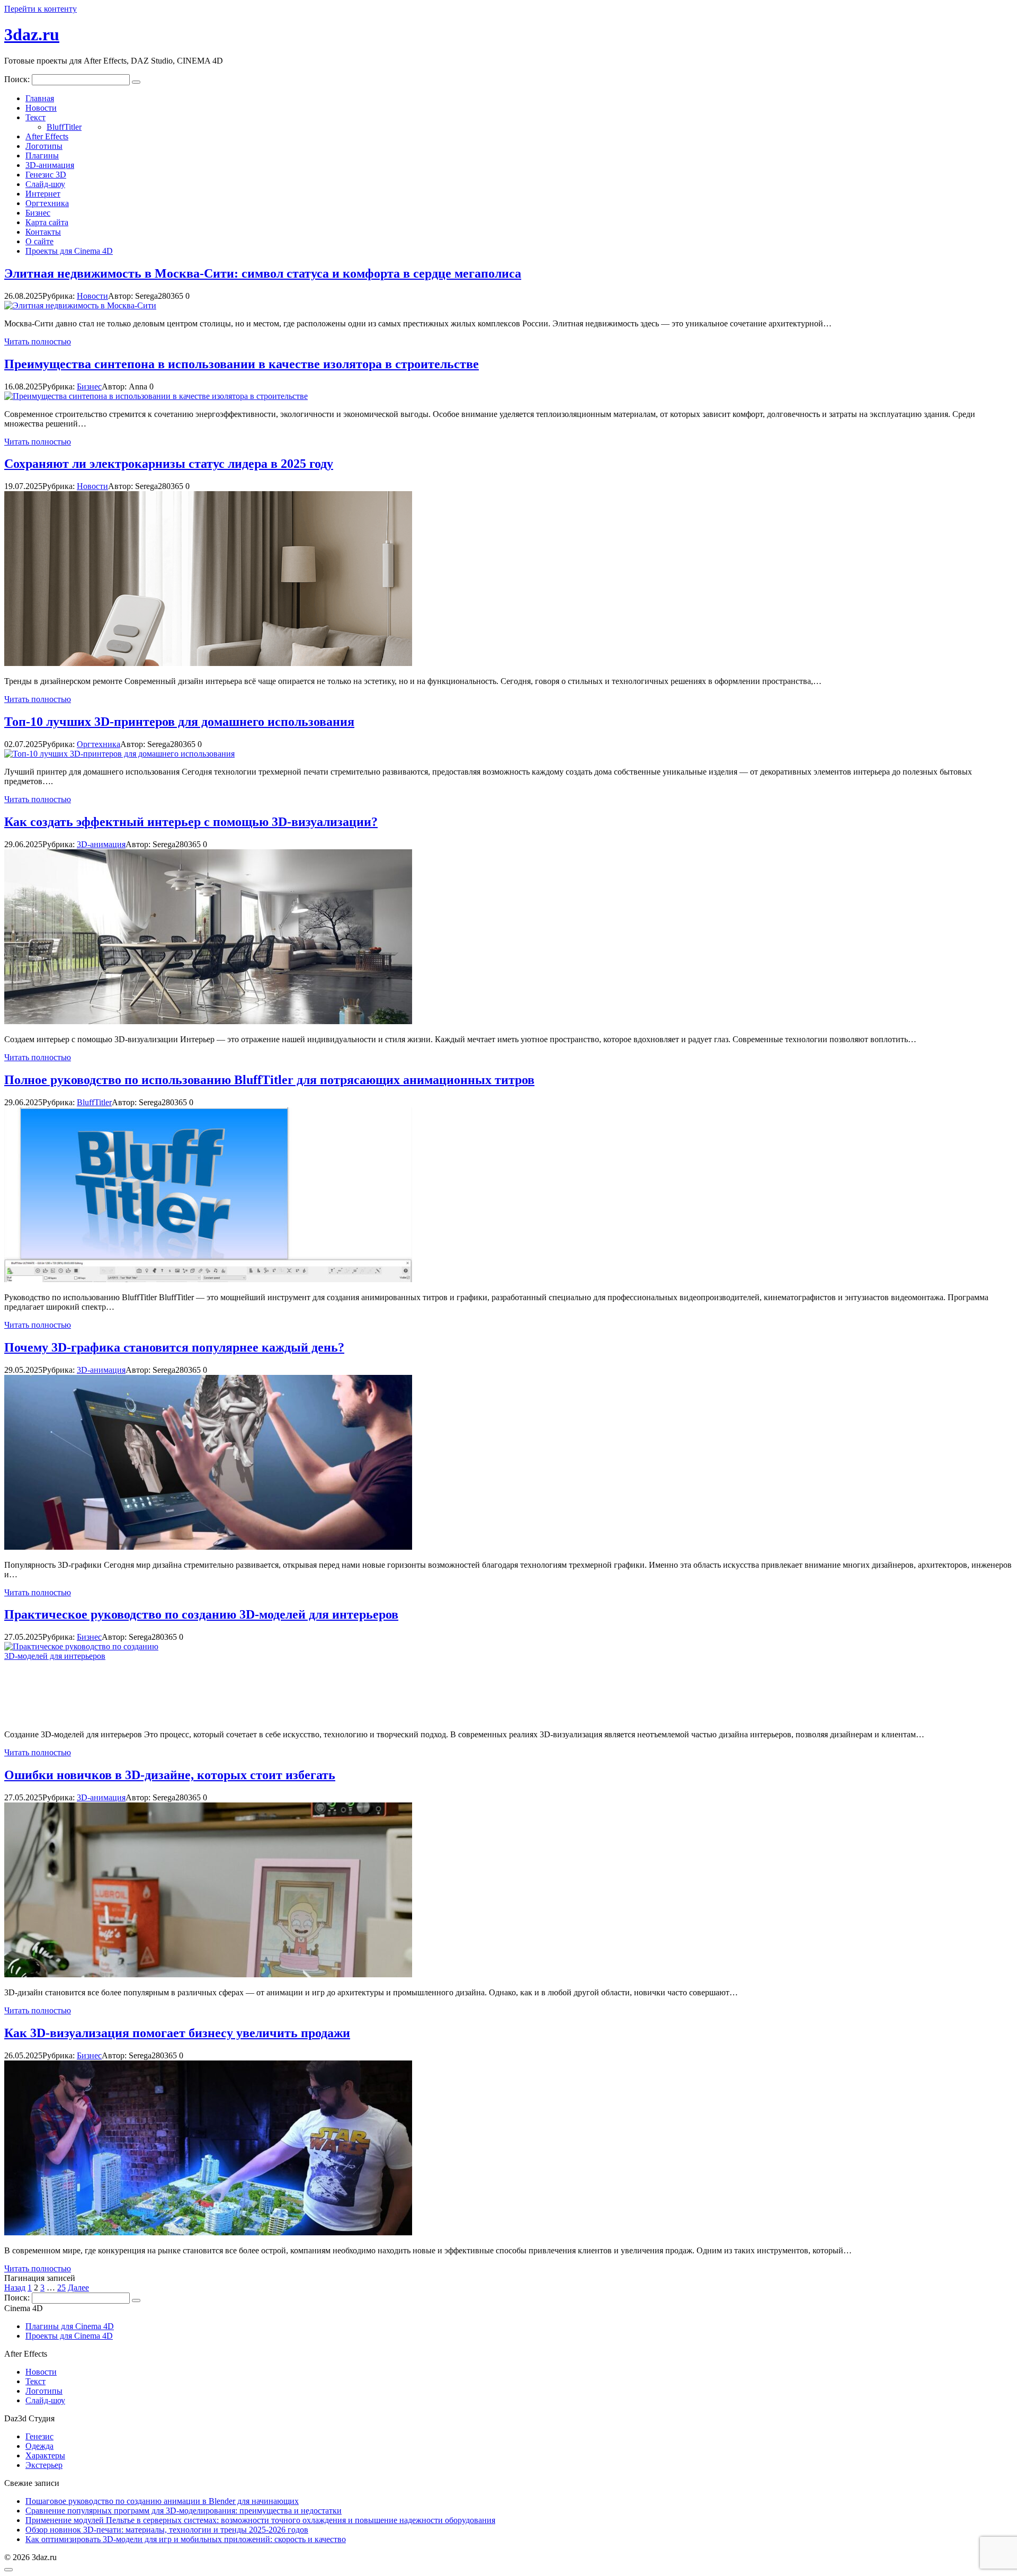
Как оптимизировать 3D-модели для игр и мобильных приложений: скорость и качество (186, 2539)
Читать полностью (38, 341)
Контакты (43, 232)
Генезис (39, 2436)
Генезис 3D (46, 175)
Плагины (42, 156)
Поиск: (18, 79)
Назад (15, 2288)
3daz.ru (32, 34)
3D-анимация (50, 165)
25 (61, 2288)
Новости (41, 108)
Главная (40, 98)
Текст (35, 117)
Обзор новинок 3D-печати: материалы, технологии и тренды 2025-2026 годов (167, 2530)
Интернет (43, 194)
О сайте (39, 241)
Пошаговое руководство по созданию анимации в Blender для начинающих (162, 2501)
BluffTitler (64, 127)
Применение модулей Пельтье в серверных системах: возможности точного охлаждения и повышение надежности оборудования (260, 2520)
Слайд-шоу (45, 184)
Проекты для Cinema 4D (69, 251)
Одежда (39, 2446)
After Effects (47, 136)
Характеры (45, 2455)
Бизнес (38, 213)
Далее (78, 2288)
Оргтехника (47, 203)
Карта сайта (47, 222)
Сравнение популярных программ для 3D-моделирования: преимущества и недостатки (184, 2511)
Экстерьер (44, 2465)
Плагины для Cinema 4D (70, 2326)
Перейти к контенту (41, 9)
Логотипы (44, 146)
